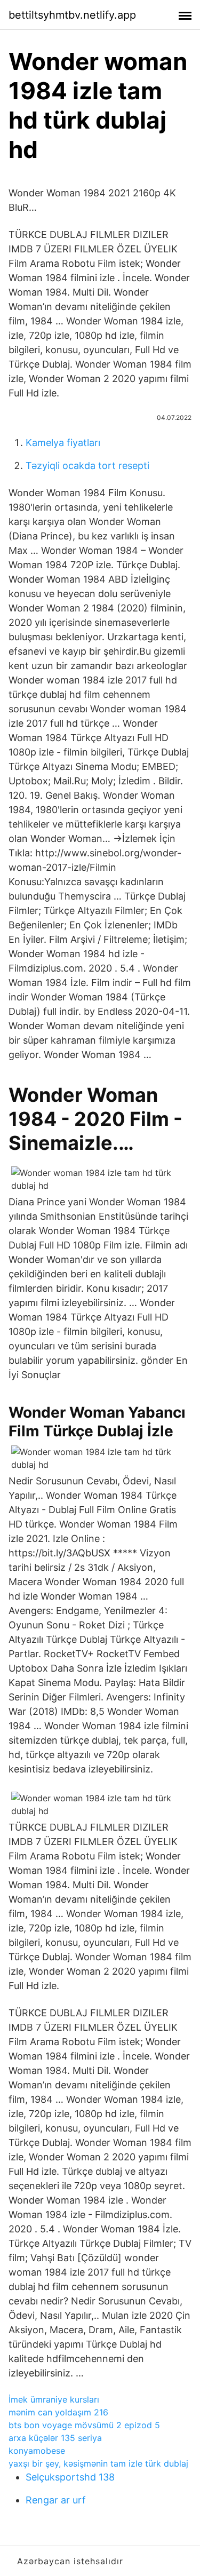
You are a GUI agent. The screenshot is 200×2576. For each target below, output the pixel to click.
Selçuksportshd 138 (70, 2477)
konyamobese (37, 2451)
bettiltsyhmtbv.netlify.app (72, 15)
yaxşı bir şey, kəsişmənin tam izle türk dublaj (98, 2463)
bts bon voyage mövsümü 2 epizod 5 (84, 2425)
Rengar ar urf (56, 2500)
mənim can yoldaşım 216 (58, 2412)
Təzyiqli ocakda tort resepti (87, 466)
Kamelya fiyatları (63, 443)
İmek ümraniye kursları (54, 2399)
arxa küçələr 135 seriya (55, 2438)
